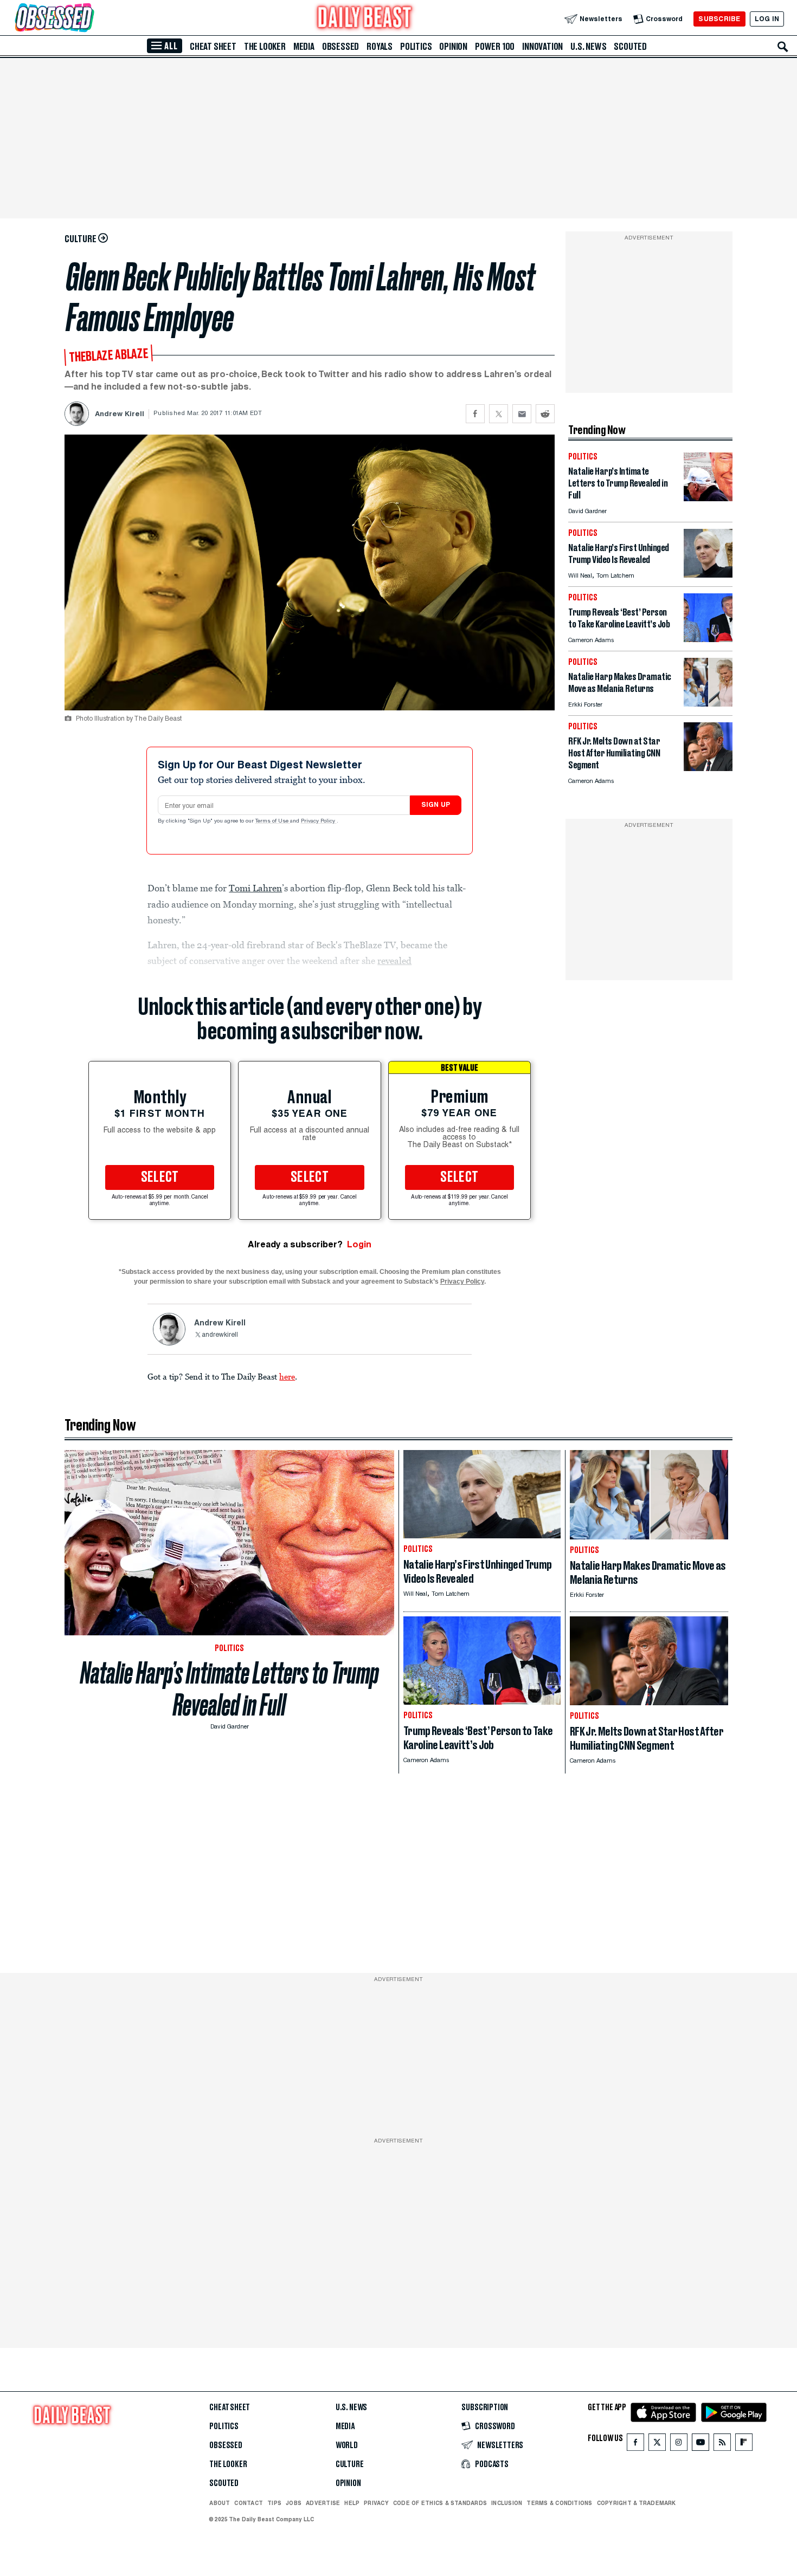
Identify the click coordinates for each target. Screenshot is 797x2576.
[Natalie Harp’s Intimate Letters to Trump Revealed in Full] (708, 498)
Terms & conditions (559, 2503)
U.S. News (588, 47)
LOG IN (767, 19)
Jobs (294, 2503)
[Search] (783, 47)
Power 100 (495, 47)
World (347, 2445)
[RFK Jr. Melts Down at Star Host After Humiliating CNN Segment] (708, 768)
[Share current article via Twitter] (499, 414)
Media (304, 47)
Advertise (323, 2503)
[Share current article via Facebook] (475, 414)
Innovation (542, 47)
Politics (416, 47)
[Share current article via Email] (522, 414)
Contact (249, 2503)
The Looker (265, 47)
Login (359, 1244)
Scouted (630, 47)
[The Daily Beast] (365, 19)
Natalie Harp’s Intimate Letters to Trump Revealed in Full (230, 1689)
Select (160, 1177)
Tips (274, 2503)
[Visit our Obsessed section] (89, 19)
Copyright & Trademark (637, 2503)
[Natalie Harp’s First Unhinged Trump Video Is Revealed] (708, 575)
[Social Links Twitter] (657, 2445)
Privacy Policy (319, 821)
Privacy (376, 2503)
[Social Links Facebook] (635, 2445)
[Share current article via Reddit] (545, 414)
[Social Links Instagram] (679, 2445)
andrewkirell (220, 1335)
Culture (350, 2464)
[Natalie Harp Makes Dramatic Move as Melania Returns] (708, 704)
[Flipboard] (744, 2445)
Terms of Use (273, 821)
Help (352, 2503)
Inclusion (507, 2503)
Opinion (453, 47)
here (287, 1376)
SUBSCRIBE (719, 19)
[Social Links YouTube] (700, 2445)
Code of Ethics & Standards (440, 2503)
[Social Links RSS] (722, 2445)
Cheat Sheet (213, 47)
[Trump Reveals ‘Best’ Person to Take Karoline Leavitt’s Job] (708, 639)
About (220, 2503)
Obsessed (340, 47)
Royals (380, 47)
